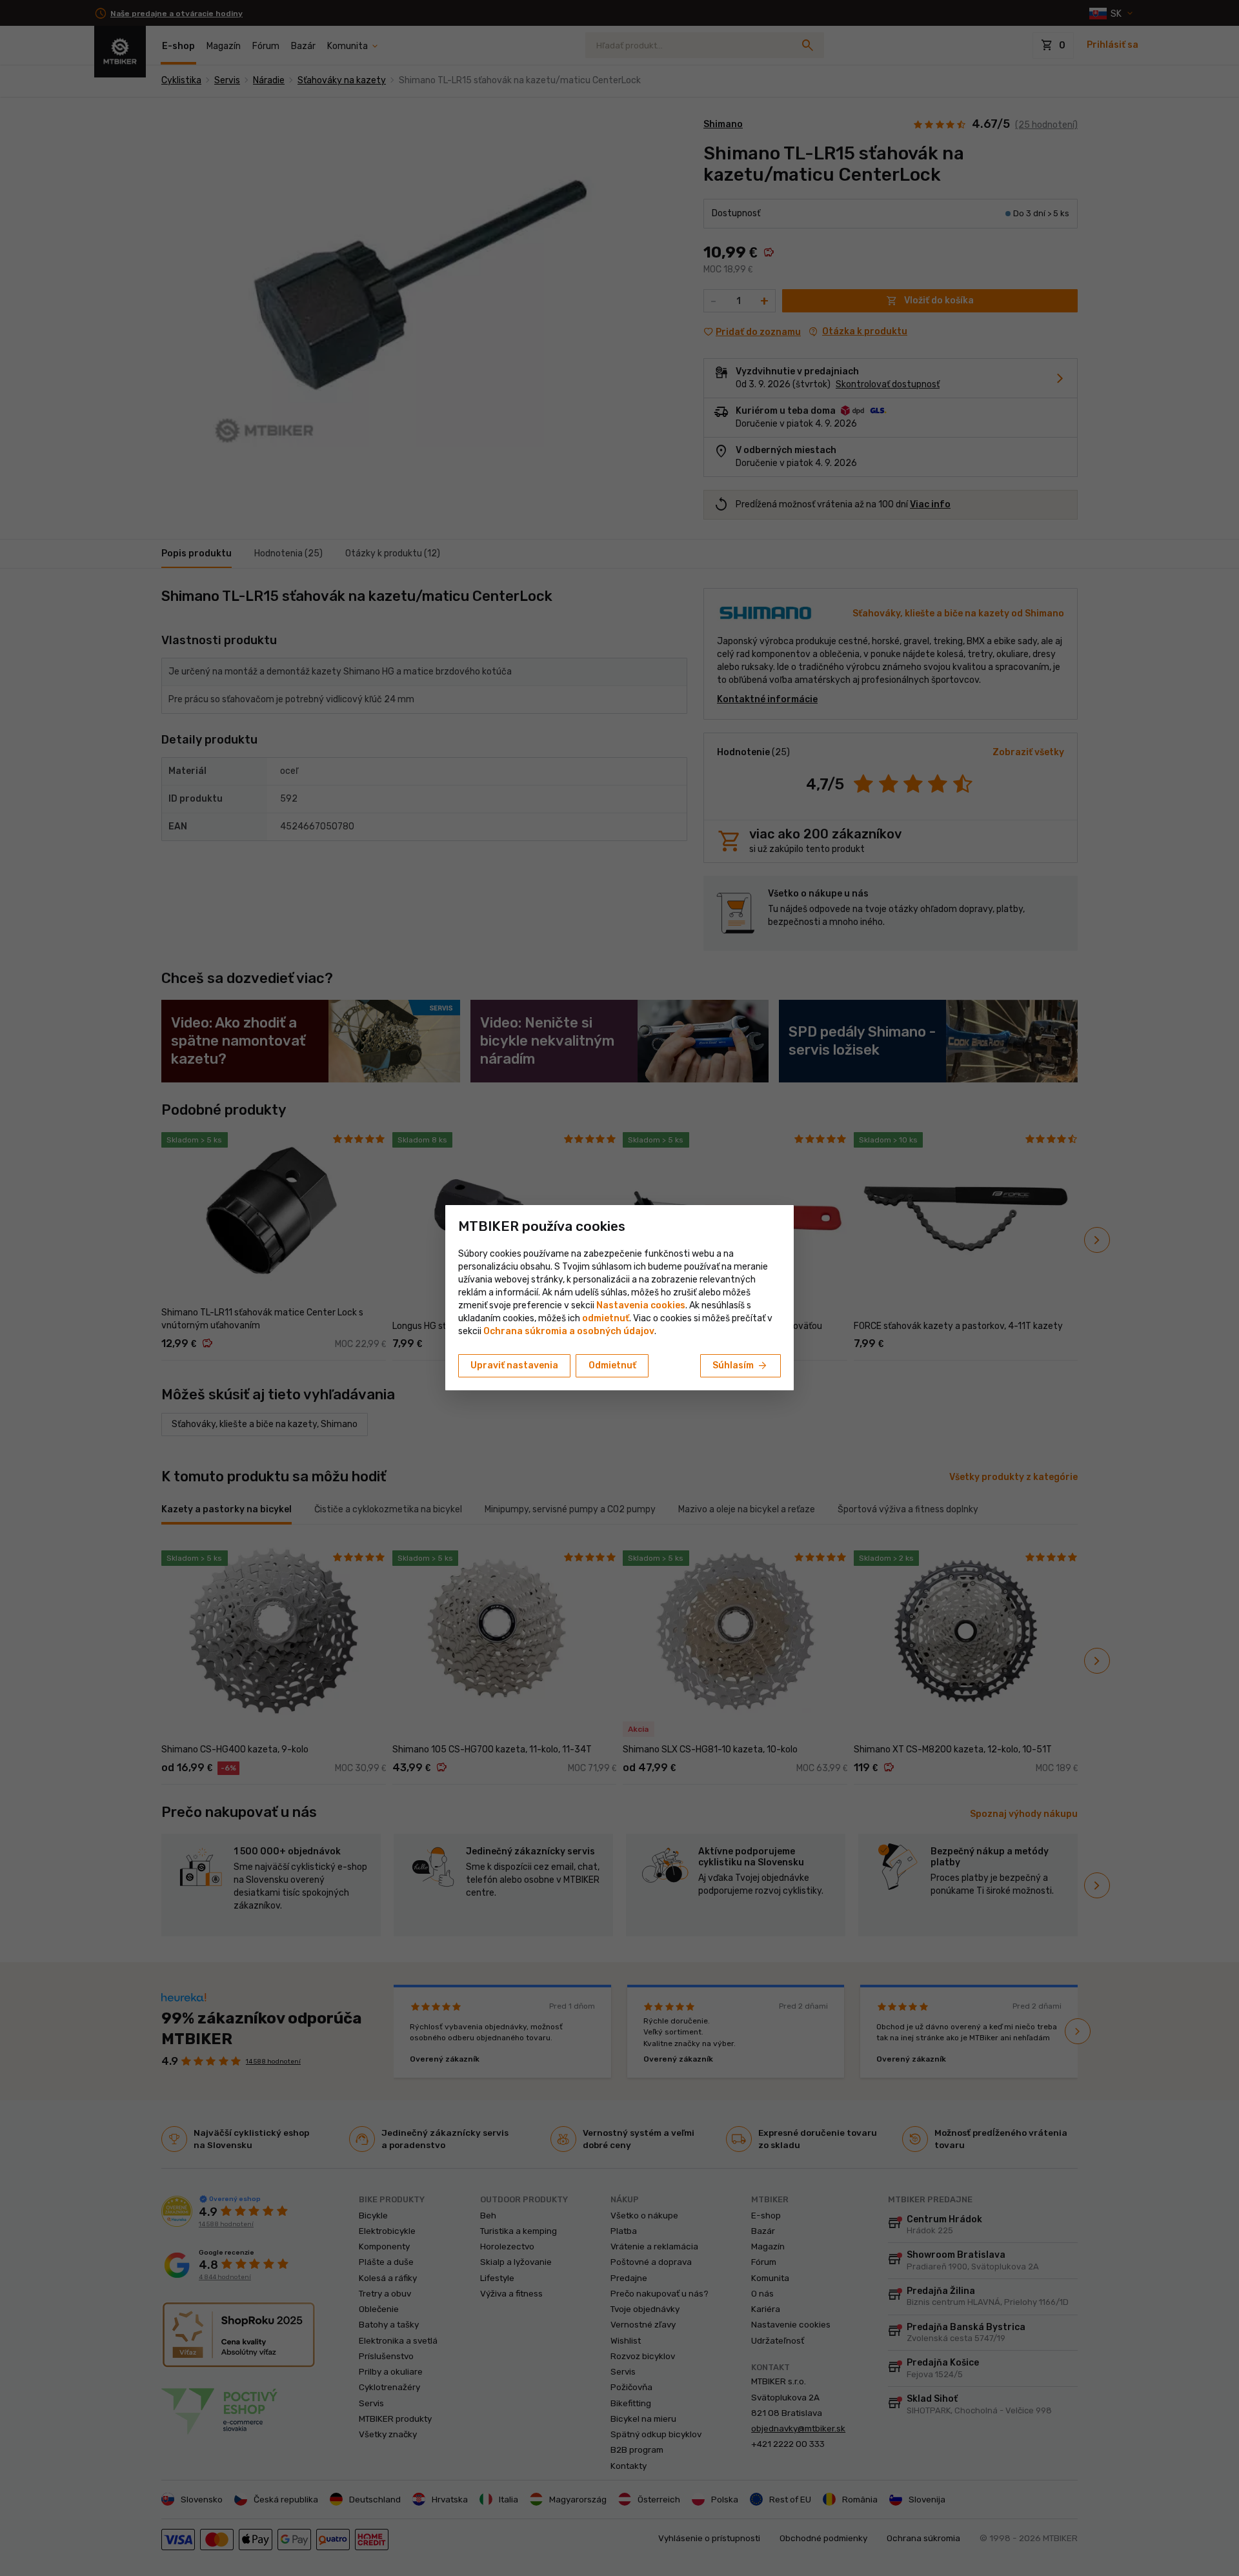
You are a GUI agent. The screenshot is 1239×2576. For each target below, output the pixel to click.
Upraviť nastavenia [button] (514, 1365)
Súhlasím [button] (740, 1366)
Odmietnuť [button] (612, 1365)
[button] (606, 1318)
